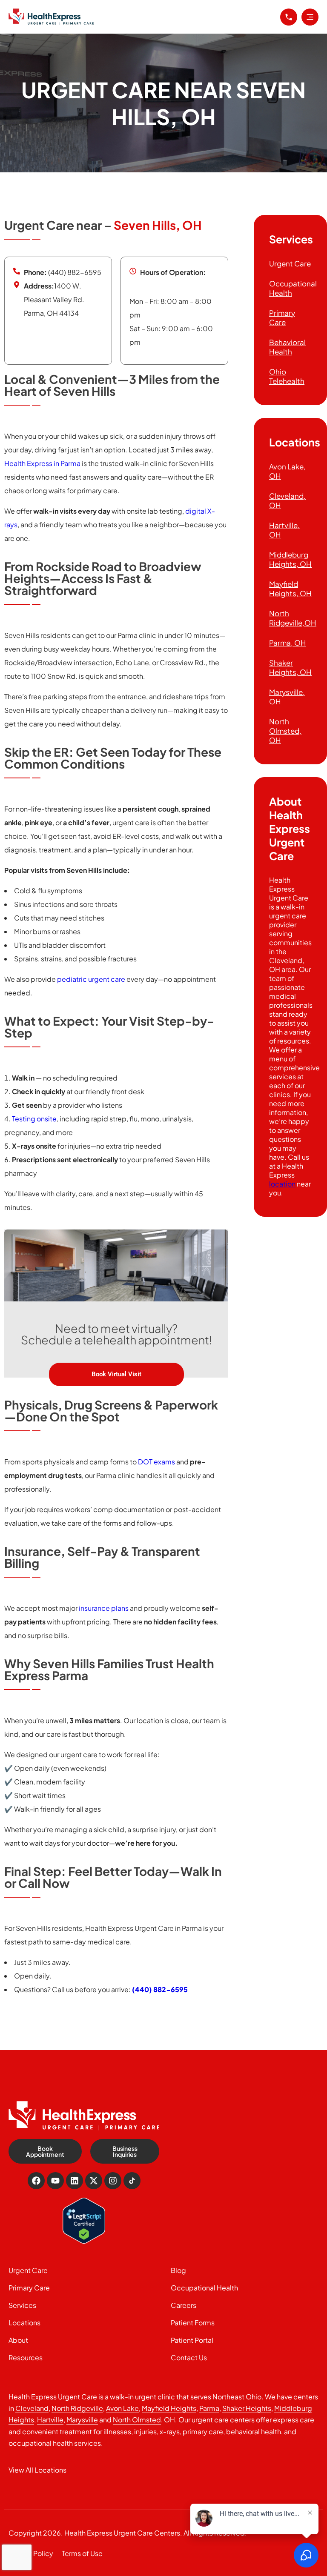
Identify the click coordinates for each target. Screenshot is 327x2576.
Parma (209, 2408)
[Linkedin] (75, 2181)
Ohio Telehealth (287, 376)
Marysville (82, 2420)
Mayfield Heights (169, 2408)
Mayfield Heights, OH (290, 589)
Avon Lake (122, 2408)
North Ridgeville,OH (293, 618)
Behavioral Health (287, 347)
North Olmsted (137, 2420)
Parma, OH (288, 643)
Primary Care (282, 317)
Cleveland (32, 2408)
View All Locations (37, 2470)
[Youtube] (55, 2181)
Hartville (50, 2420)
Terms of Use (82, 2553)
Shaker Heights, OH (290, 667)
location (282, 1184)
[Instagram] (113, 2181)
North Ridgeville (77, 2408)
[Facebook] (36, 2181)
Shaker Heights (247, 2408)
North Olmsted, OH (285, 731)
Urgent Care (290, 263)
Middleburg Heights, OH (290, 559)
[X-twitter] (94, 2181)
